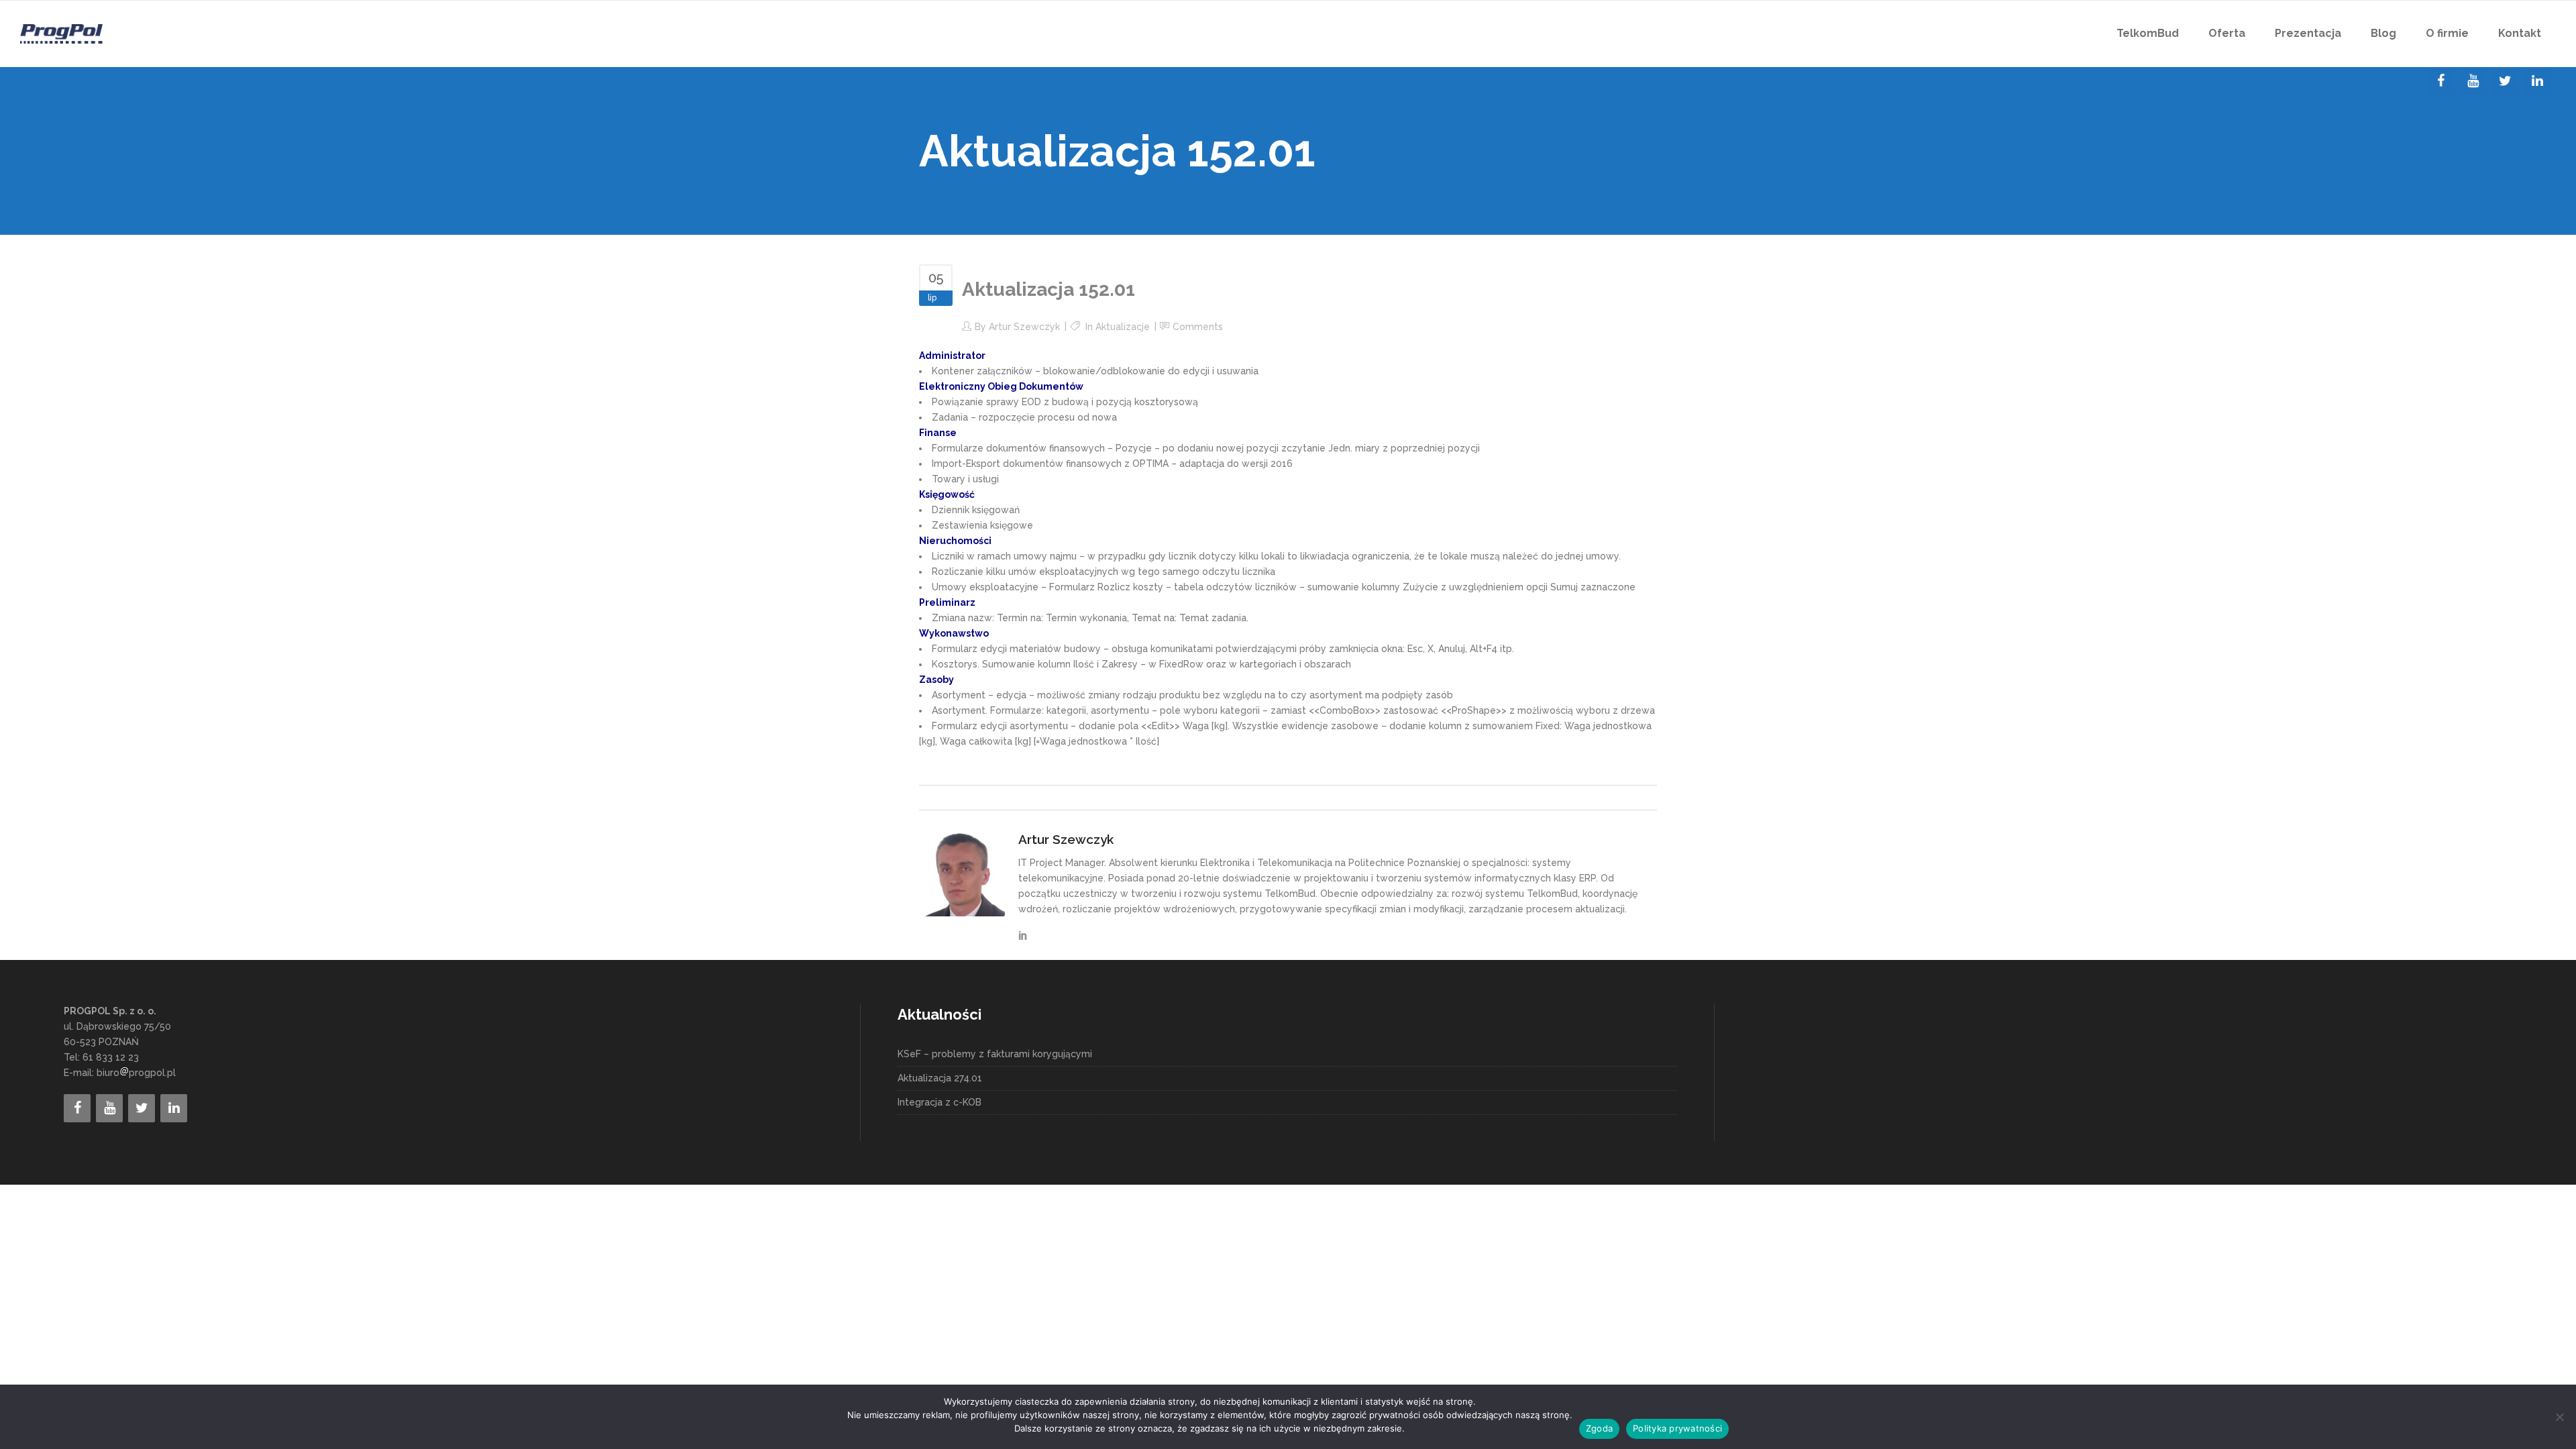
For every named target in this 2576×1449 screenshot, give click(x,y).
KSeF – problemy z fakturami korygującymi (995, 1054)
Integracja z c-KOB (940, 1102)
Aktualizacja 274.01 (940, 1078)
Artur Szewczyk (1024, 327)
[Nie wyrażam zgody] (2559, 1417)
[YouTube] (2473, 81)
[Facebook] (2440, 81)
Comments (1198, 327)
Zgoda (1599, 1428)
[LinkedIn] (2537, 81)
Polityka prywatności (1677, 1428)
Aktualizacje (1123, 327)
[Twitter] (2505, 81)
